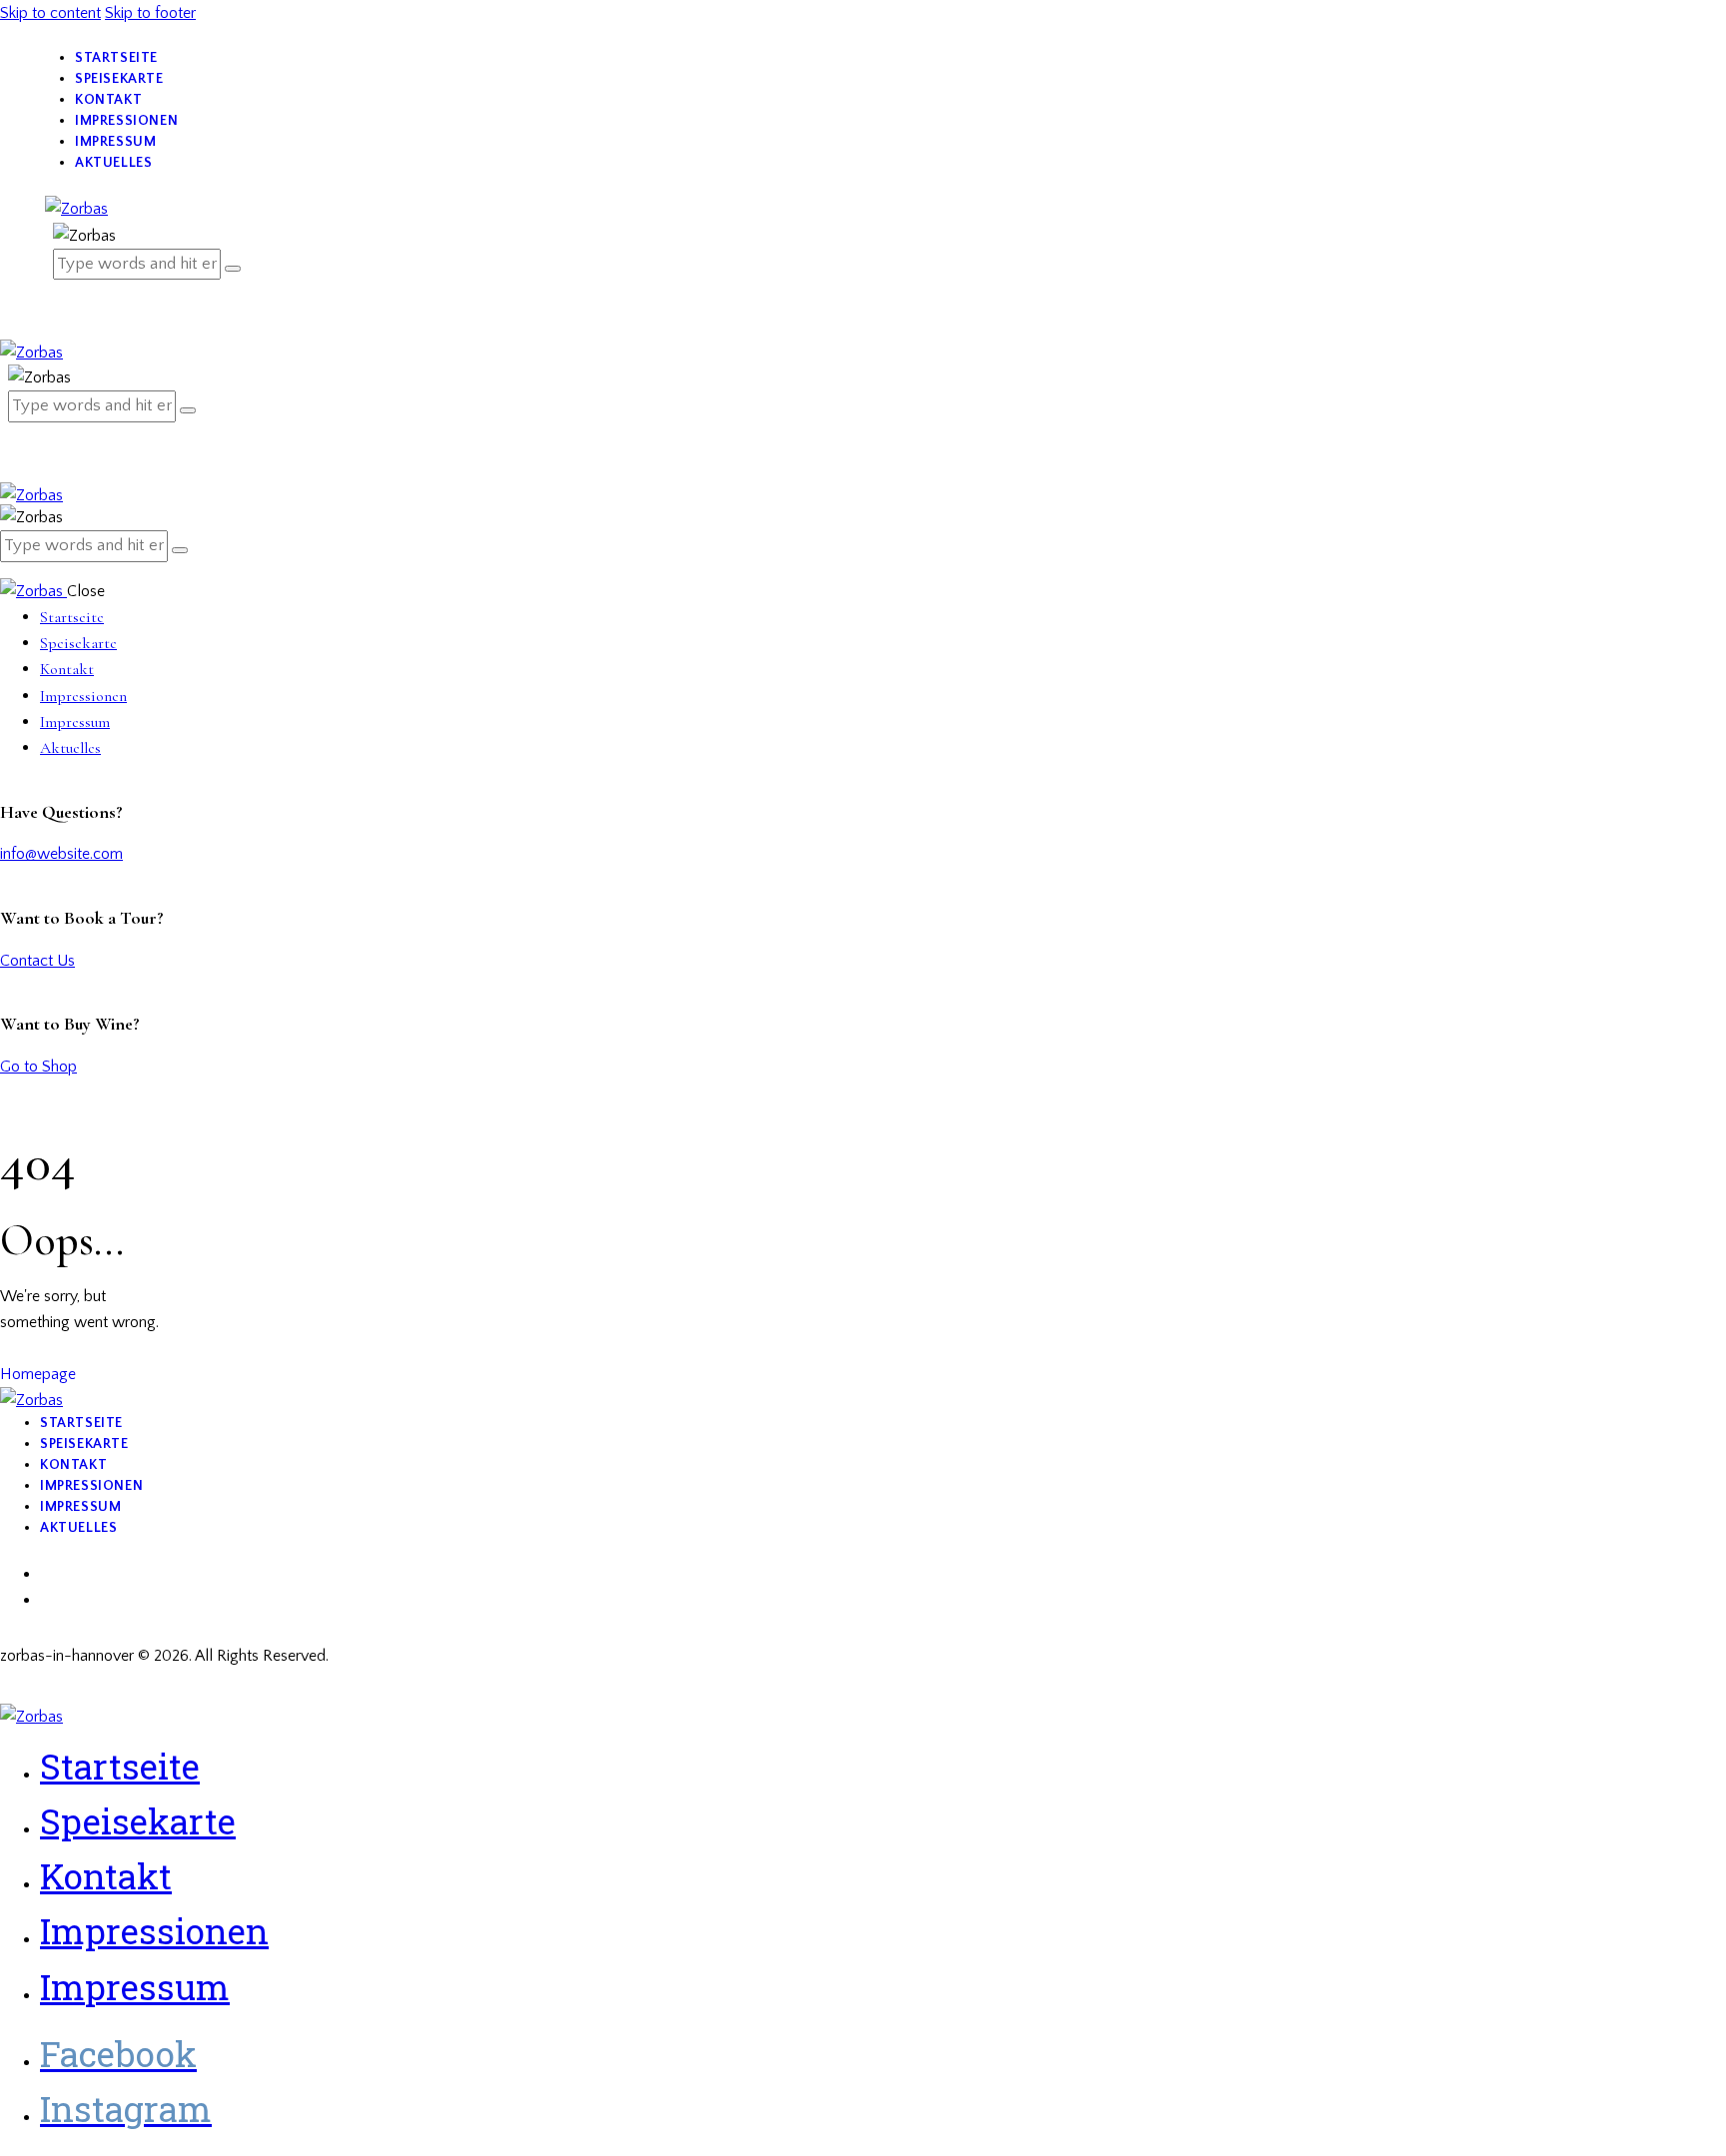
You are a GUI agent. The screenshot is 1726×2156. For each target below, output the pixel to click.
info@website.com (61, 854)
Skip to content (50, 13)
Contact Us (37, 961)
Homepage (38, 1374)
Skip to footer (150, 13)
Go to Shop (38, 1067)
